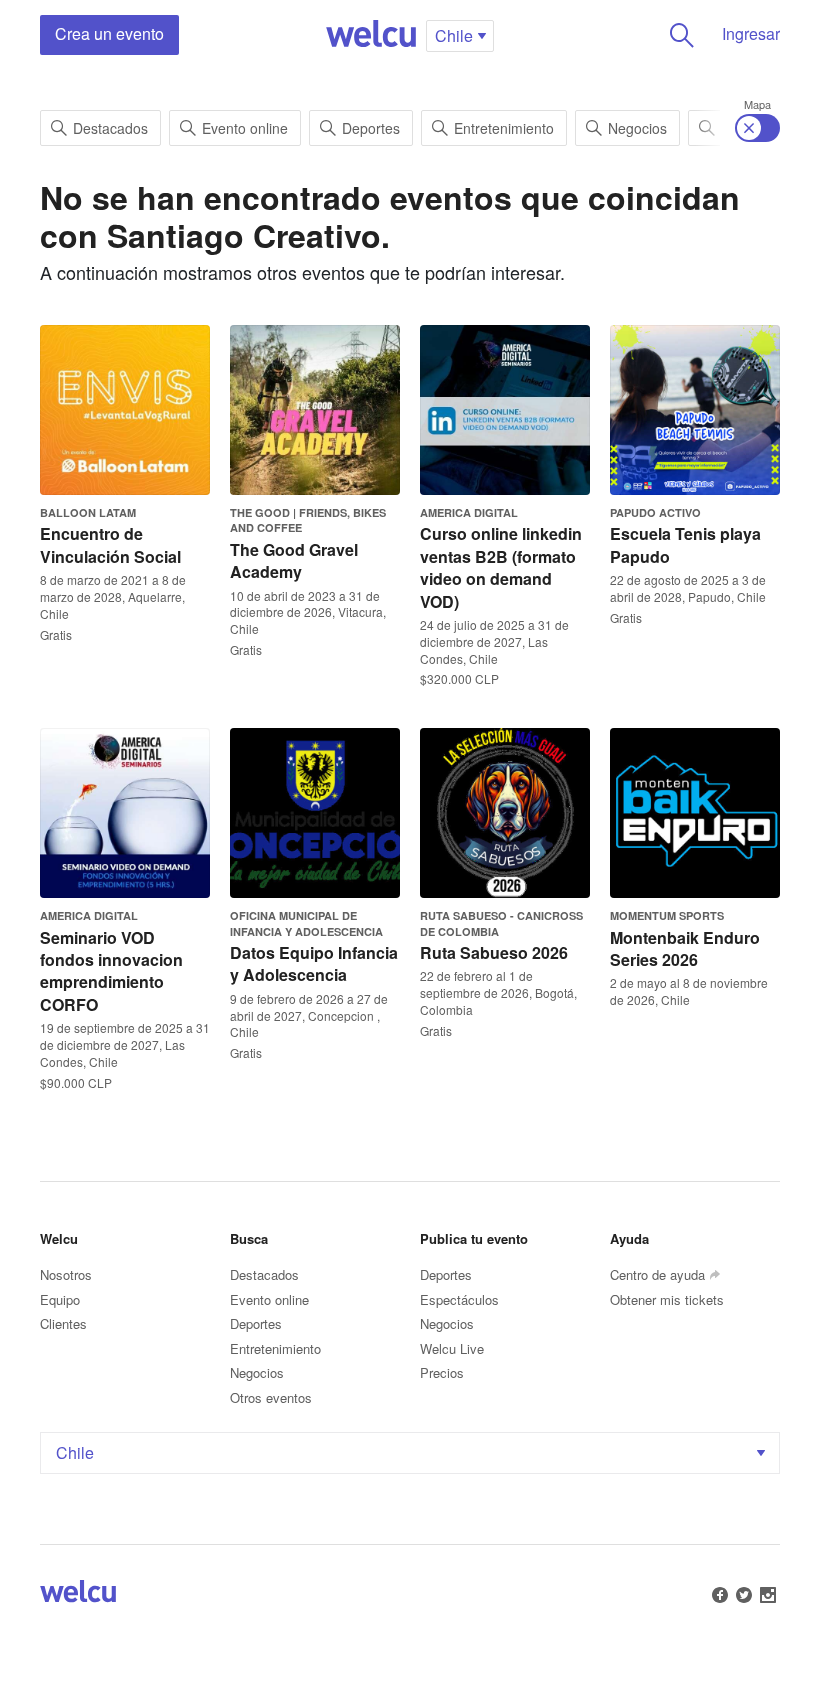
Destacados (110, 128)
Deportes (371, 128)
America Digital (469, 512)
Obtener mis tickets (667, 1299)
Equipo (60, 1299)
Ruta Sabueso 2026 (494, 952)
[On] (757, 128)
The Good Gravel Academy (294, 560)
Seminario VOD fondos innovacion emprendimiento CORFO (111, 971)
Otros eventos (271, 1397)
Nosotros (66, 1274)
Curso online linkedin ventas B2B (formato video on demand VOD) (501, 567)
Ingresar (751, 33)
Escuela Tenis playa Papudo (685, 544)
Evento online (245, 128)
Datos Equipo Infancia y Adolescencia (314, 963)
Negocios (637, 128)
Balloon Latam (88, 512)
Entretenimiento (504, 128)
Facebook (720, 1595)
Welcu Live (452, 1348)
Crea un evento (109, 33)
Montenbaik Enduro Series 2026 (685, 948)
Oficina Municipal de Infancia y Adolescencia (306, 923)
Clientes (63, 1323)
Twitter (744, 1595)
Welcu (371, 35)
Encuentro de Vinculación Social (110, 544)
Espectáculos (459, 1299)
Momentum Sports (667, 915)
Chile (75, 1452)
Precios (442, 1372)
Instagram (768, 1595)
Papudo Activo (655, 512)
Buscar (682, 35)
